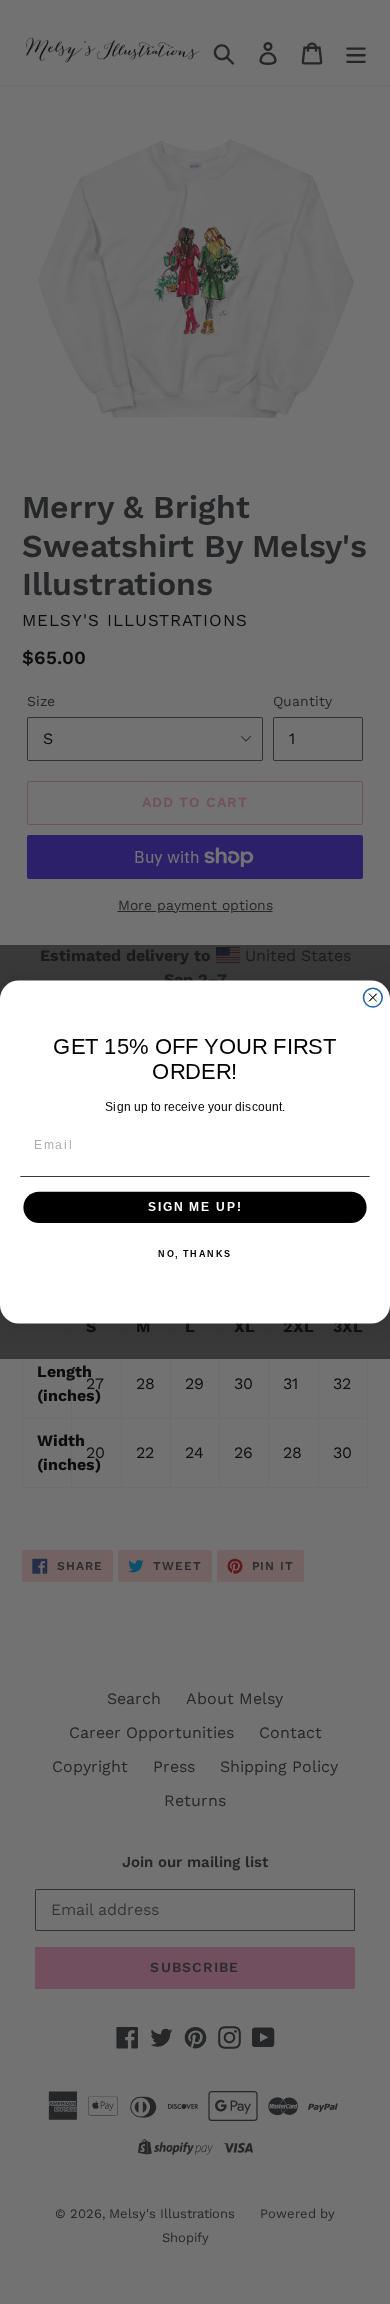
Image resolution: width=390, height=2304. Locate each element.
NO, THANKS (195, 1254)
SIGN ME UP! (195, 1207)
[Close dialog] (372, 997)
